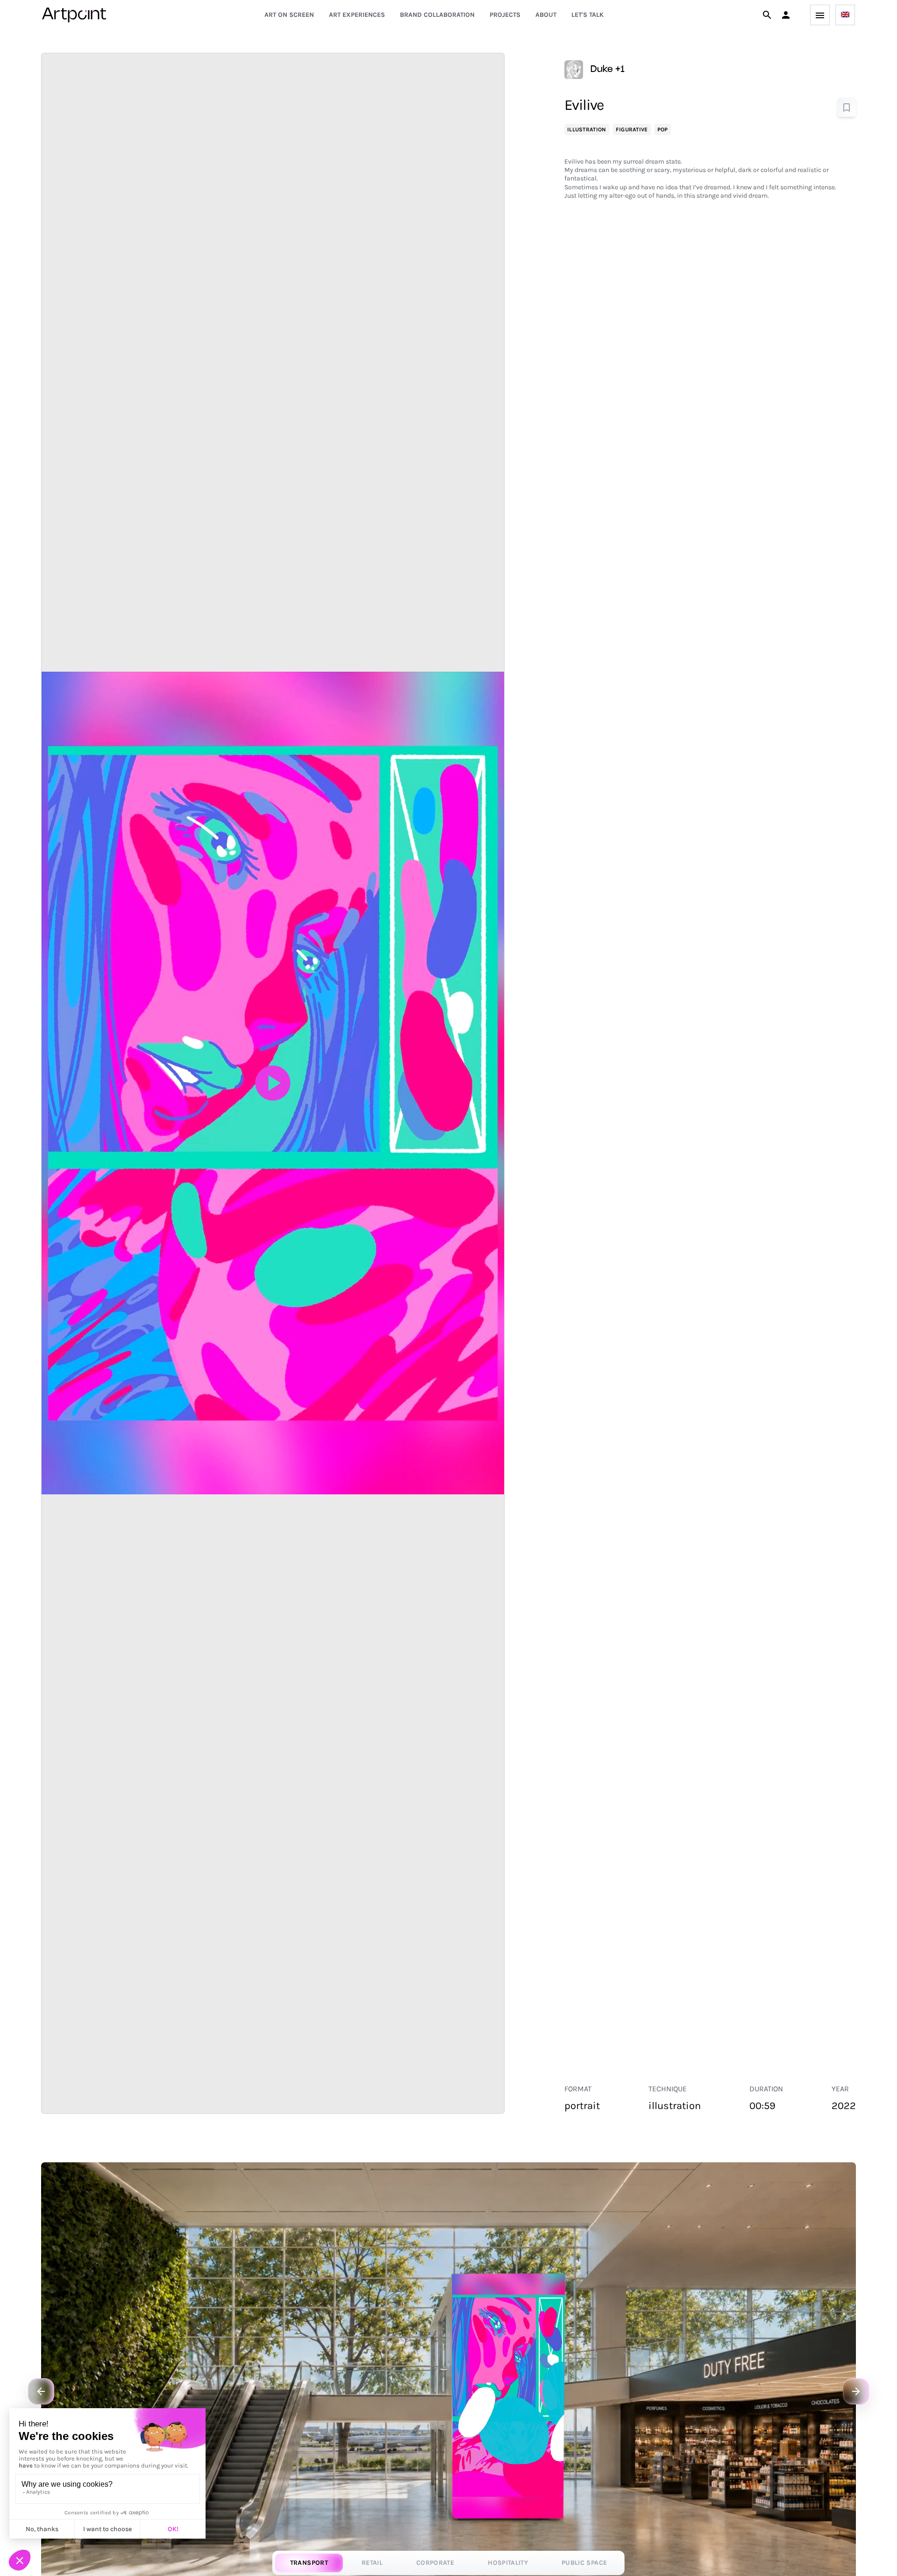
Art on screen (289, 15)
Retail (372, 2563)
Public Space (584, 2563)
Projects (505, 15)
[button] (786, 15)
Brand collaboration (437, 15)
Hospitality (508, 2563)
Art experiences (357, 15)
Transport (309, 2563)
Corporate (435, 2563)
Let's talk (587, 15)
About (546, 15)
